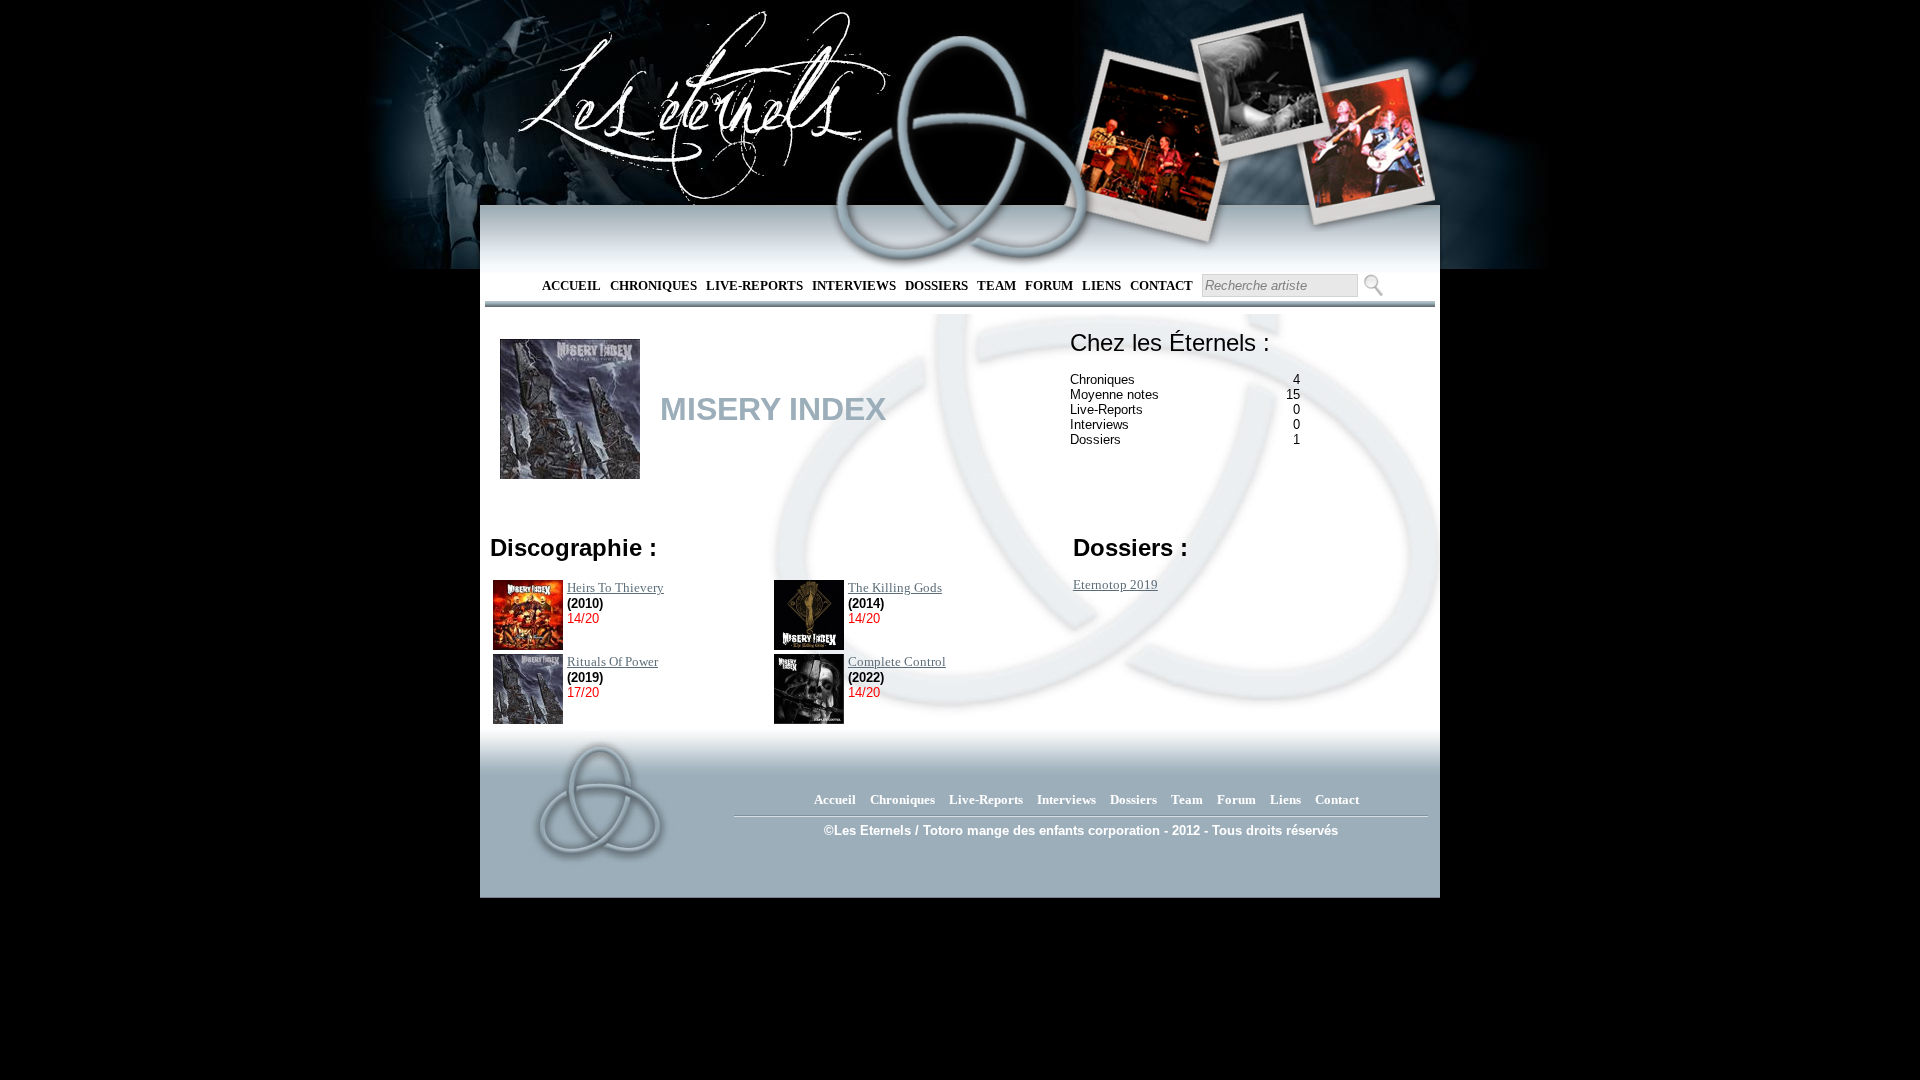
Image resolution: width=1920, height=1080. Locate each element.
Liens (1101, 285)
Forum (1049, 285)
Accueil (571, 285)
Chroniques (653, 285)
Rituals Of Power (612, 661)
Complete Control (897, 661)
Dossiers (936, 285)
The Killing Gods (895, 587)
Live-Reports (754, 285)
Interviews (854, 285)
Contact (1161, 285)
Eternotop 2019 (1115, 584)
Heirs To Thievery (615, 587)
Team (996, 285)
